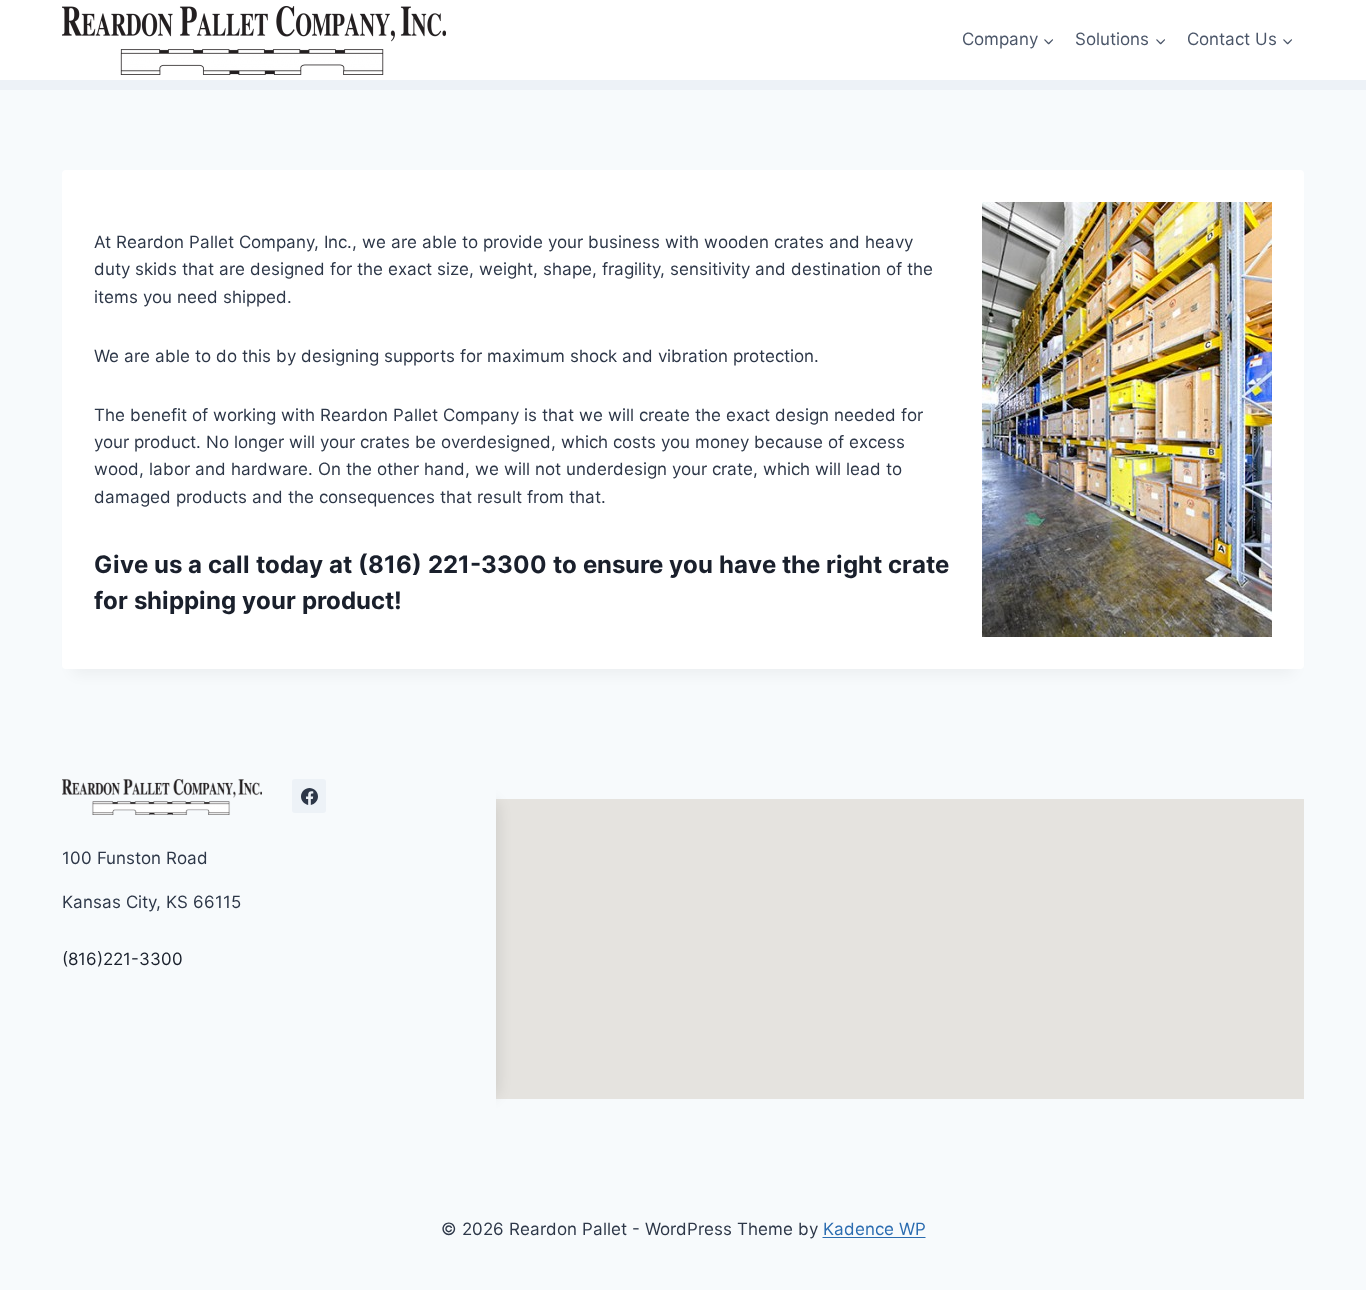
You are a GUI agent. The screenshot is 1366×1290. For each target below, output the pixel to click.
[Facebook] (309, 796)
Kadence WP (874, 1229)
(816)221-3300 (122, 959)
